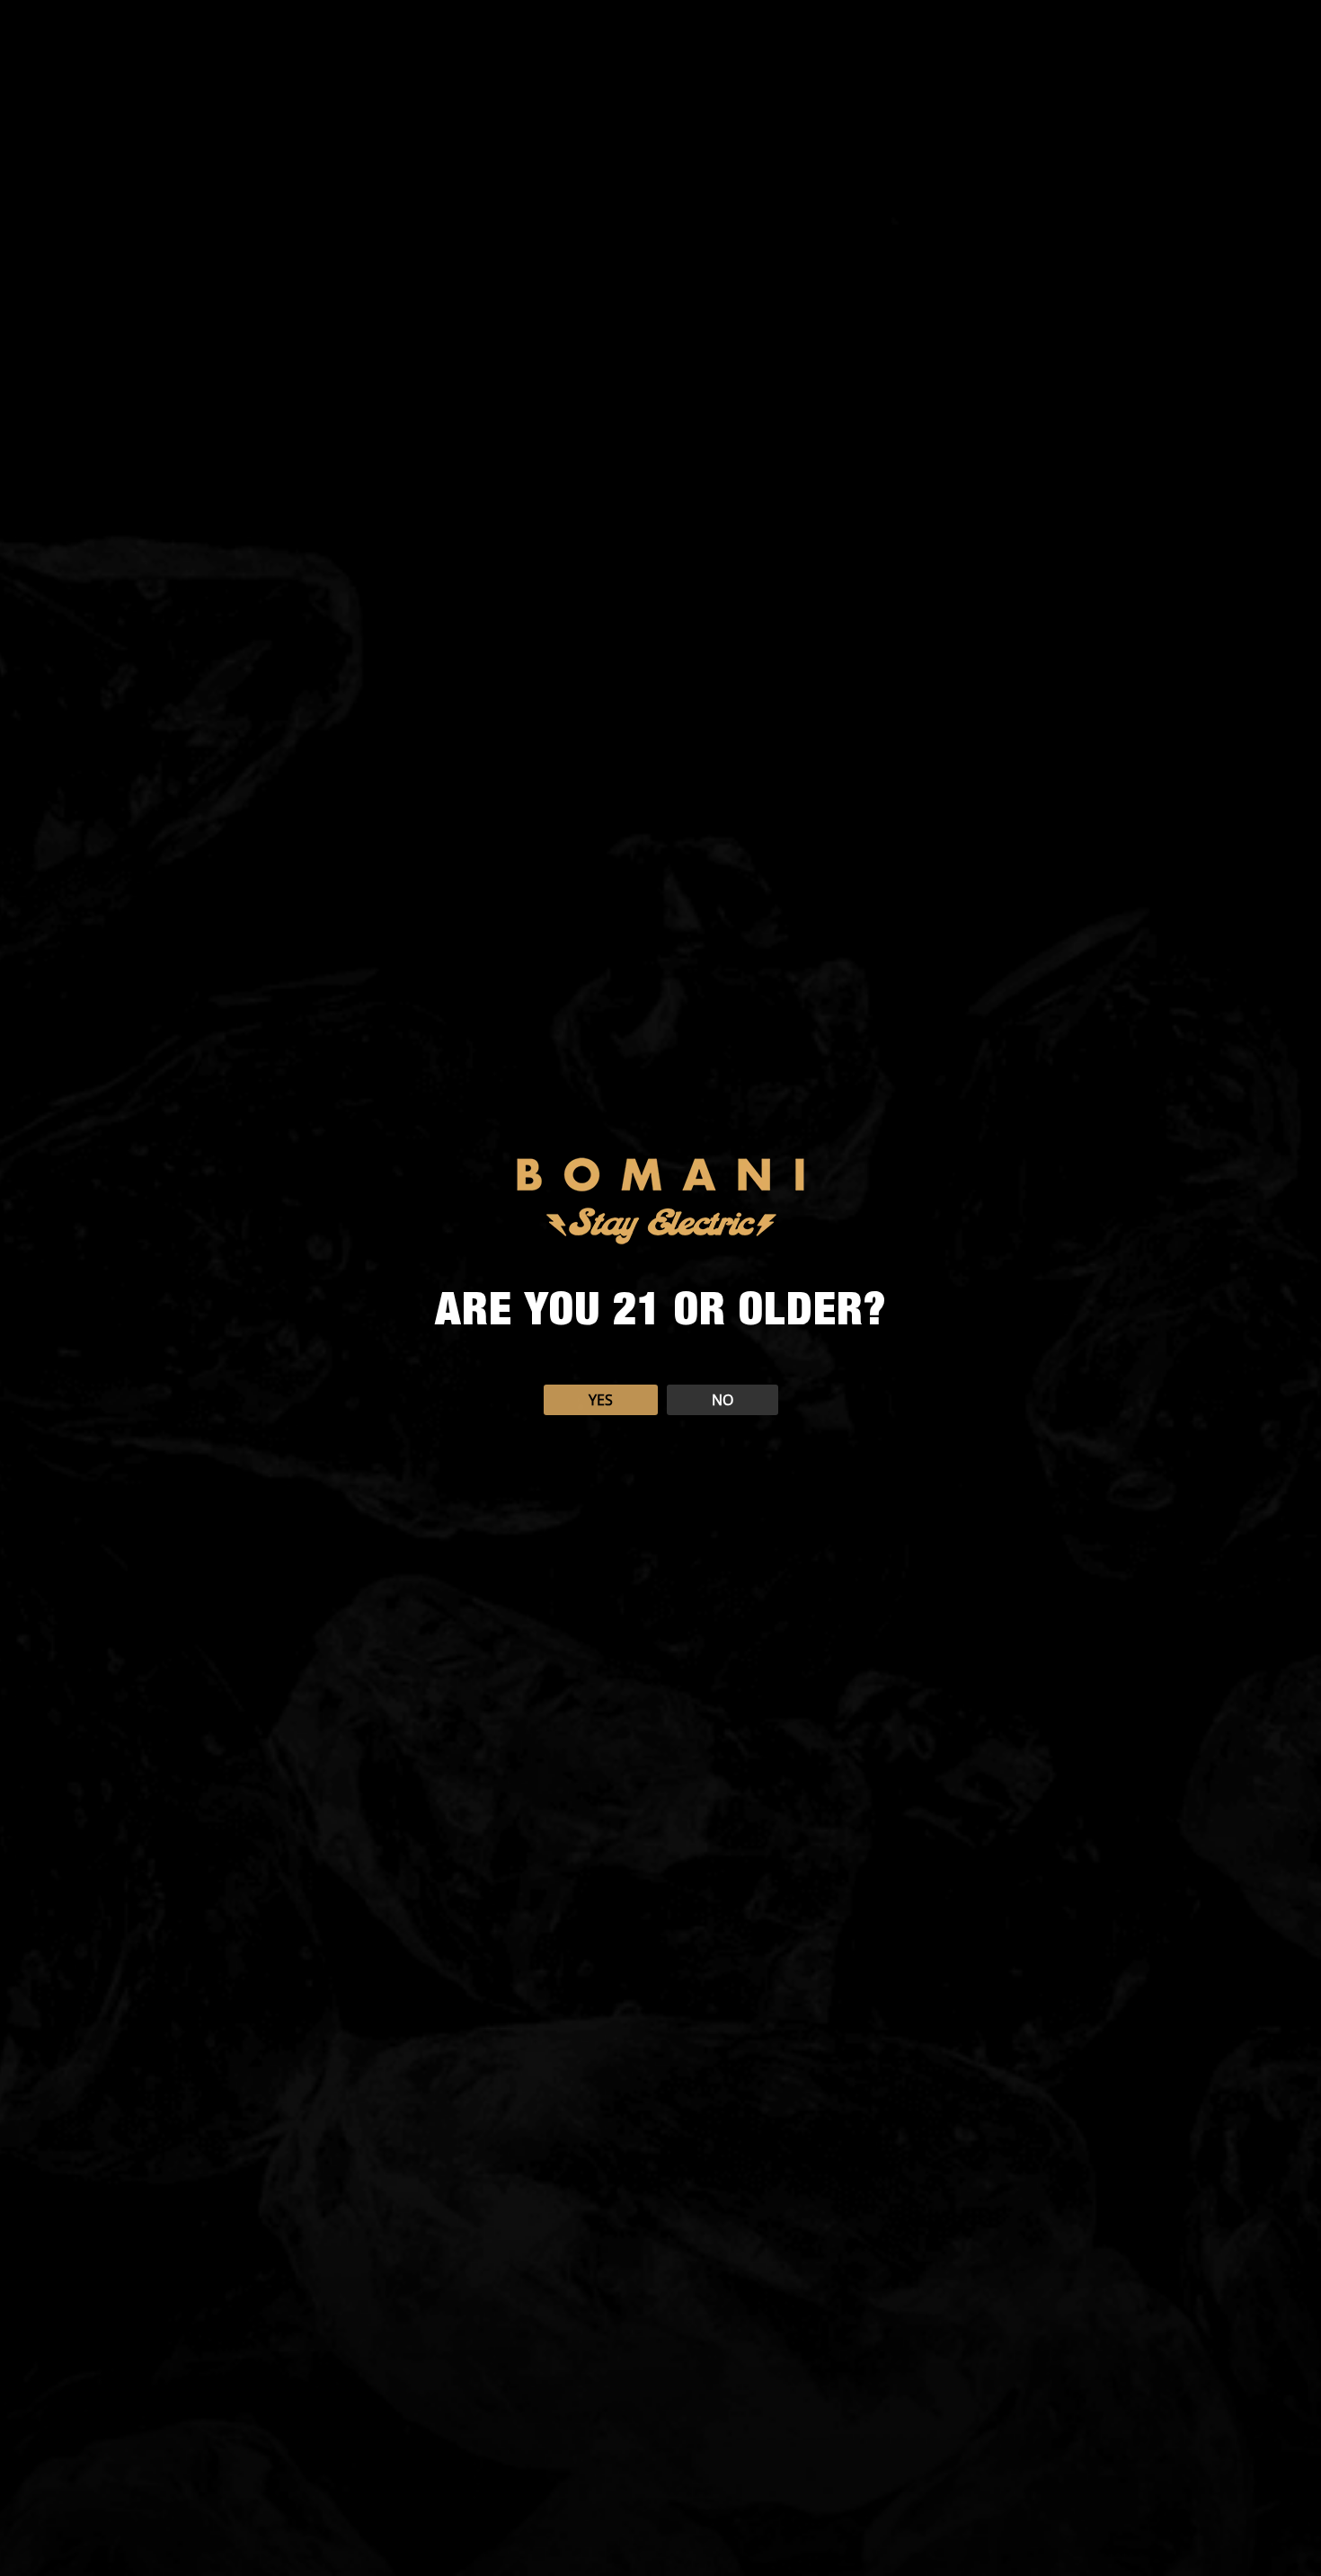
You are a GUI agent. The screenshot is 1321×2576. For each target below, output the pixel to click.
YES (601, 1400)
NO (723, 1400)
